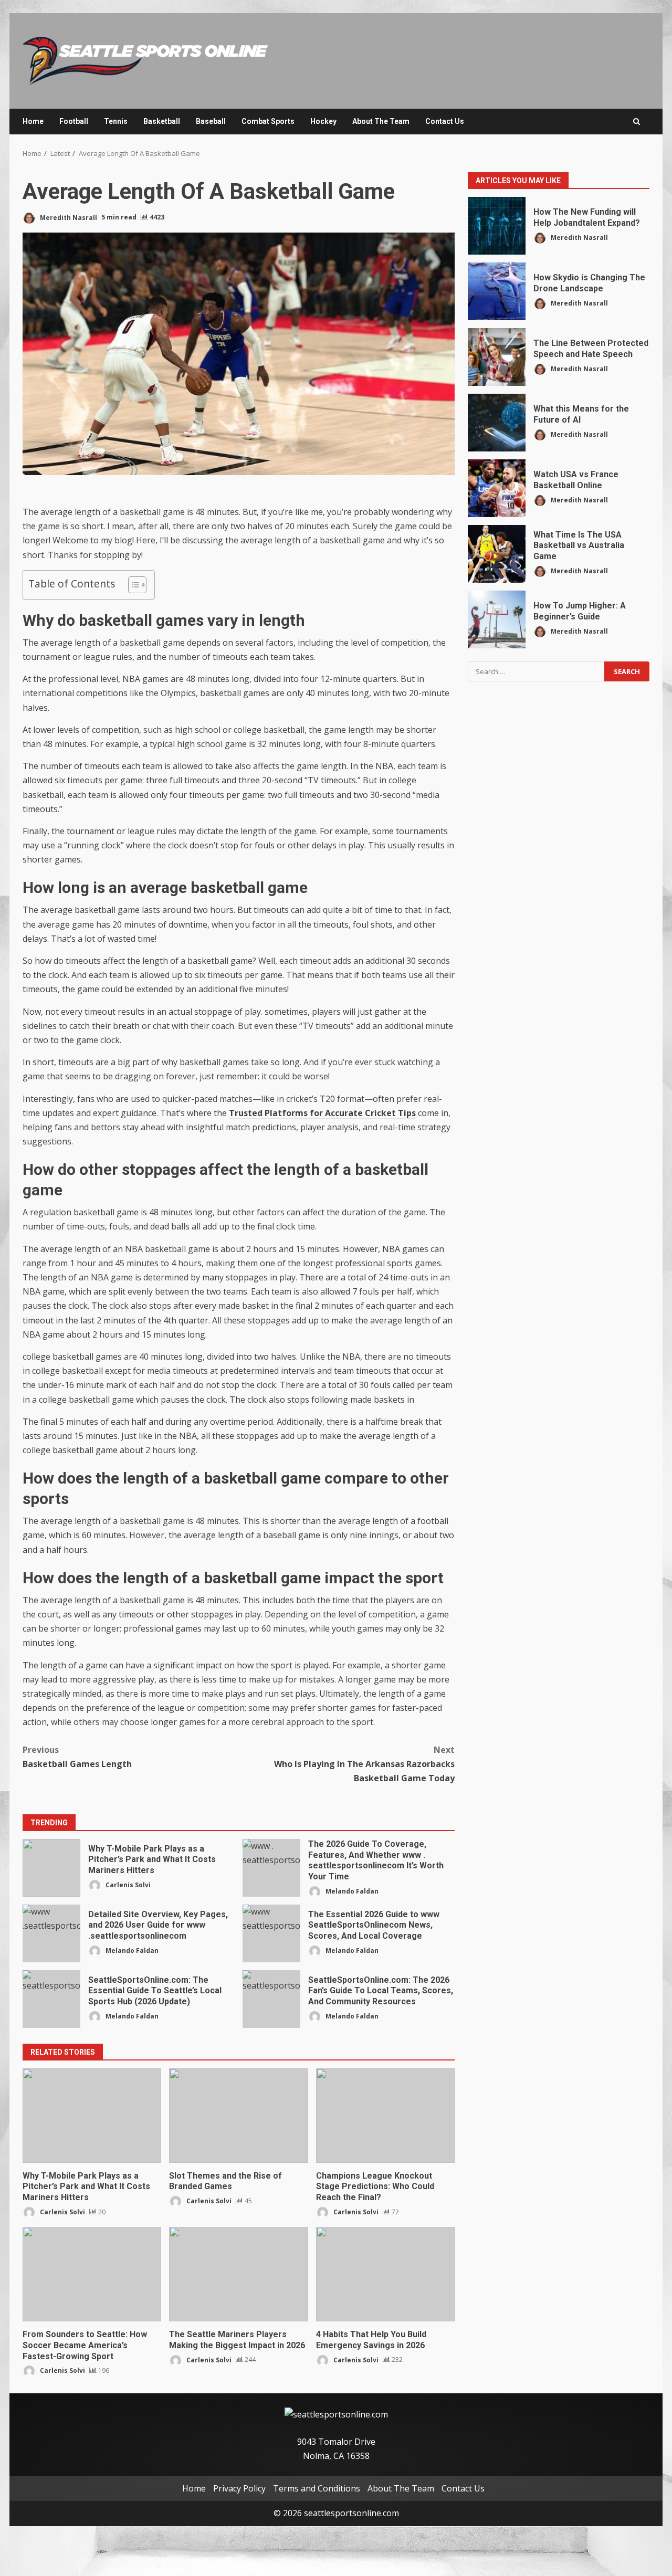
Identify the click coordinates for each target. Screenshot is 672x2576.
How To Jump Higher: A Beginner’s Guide (497, 619)
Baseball (211, 121)
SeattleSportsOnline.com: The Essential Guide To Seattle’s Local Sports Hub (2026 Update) (51, 1999)
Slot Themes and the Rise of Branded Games (238, 2116)
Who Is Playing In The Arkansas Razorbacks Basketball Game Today (364, 1764)
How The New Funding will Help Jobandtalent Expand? (497, 226)
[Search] (637, 122)
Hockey (323, 121)
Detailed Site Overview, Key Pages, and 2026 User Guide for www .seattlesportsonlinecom (51, 1933)
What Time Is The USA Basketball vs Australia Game (497, 554)
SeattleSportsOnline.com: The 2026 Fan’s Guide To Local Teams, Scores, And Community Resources (271, 1999)
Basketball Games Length (77, 1757)
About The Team (381, 121)
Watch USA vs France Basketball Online (497, 488)
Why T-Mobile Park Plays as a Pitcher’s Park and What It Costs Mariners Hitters (51, 1868)
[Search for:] (536, 671)
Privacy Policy (239, 2488)
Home (33, 121)
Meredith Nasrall (68, 217)
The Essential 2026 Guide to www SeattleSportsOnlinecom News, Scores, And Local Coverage (271, 1933)
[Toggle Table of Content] (132, 585)
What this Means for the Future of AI (497, 423)
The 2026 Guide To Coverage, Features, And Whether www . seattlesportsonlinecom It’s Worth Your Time (271, 1868)
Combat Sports (268, 121)
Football (74, 121)
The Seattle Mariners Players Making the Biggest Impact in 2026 (238, 2274)
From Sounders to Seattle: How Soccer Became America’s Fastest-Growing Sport (92, 2274)
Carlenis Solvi (127, 1885)
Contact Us (445, 121)
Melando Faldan (351, 1891)
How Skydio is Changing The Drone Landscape (497, 291)
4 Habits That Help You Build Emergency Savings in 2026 (385, 2274)
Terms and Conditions (317, 2488)
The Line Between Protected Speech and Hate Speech (497, 357)
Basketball (162, 121)
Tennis (116, 121)
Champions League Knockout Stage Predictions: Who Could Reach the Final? (385, 2116)
